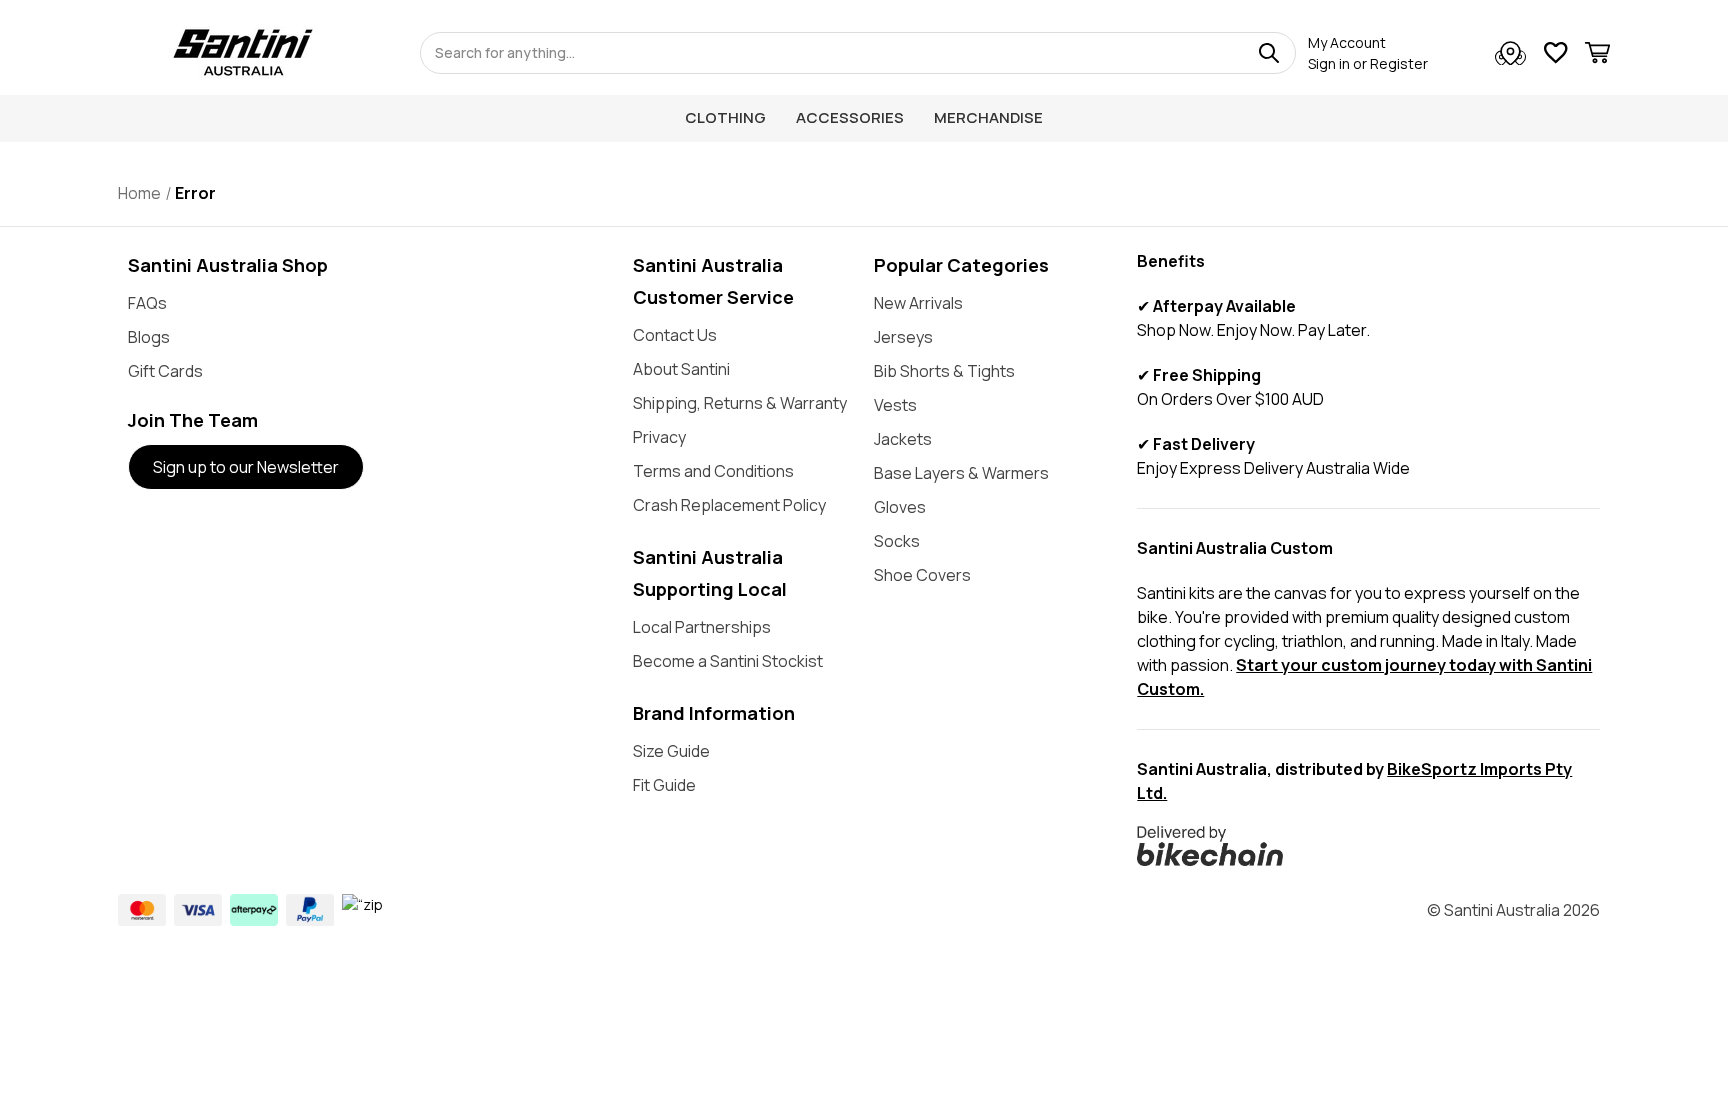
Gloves (900, 507)
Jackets (903, 439)
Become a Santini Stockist (728, 661)
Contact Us (675, 335)
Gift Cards (165, 371)
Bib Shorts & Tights (944, 371)
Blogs (149, 337)
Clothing (725, 117)
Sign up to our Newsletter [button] (246, 467)
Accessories (850, 117)
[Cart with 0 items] (1597, 55)
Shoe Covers (922, 575)
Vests (895, 405)
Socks (897, 541)
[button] (1368, 846)
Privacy (659, 437)
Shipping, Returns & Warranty (740, 403)
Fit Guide (664, 785)
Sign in (1329, 63)
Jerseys (903, 337)
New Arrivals (918, 303)
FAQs (147, 303)
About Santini (681, 369)
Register (1399, 63)
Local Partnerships (702, 627)
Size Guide (671, 751)
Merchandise (988, 117)
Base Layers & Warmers (961, 473)
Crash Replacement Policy (729, 505)
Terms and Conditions (713, 471)
